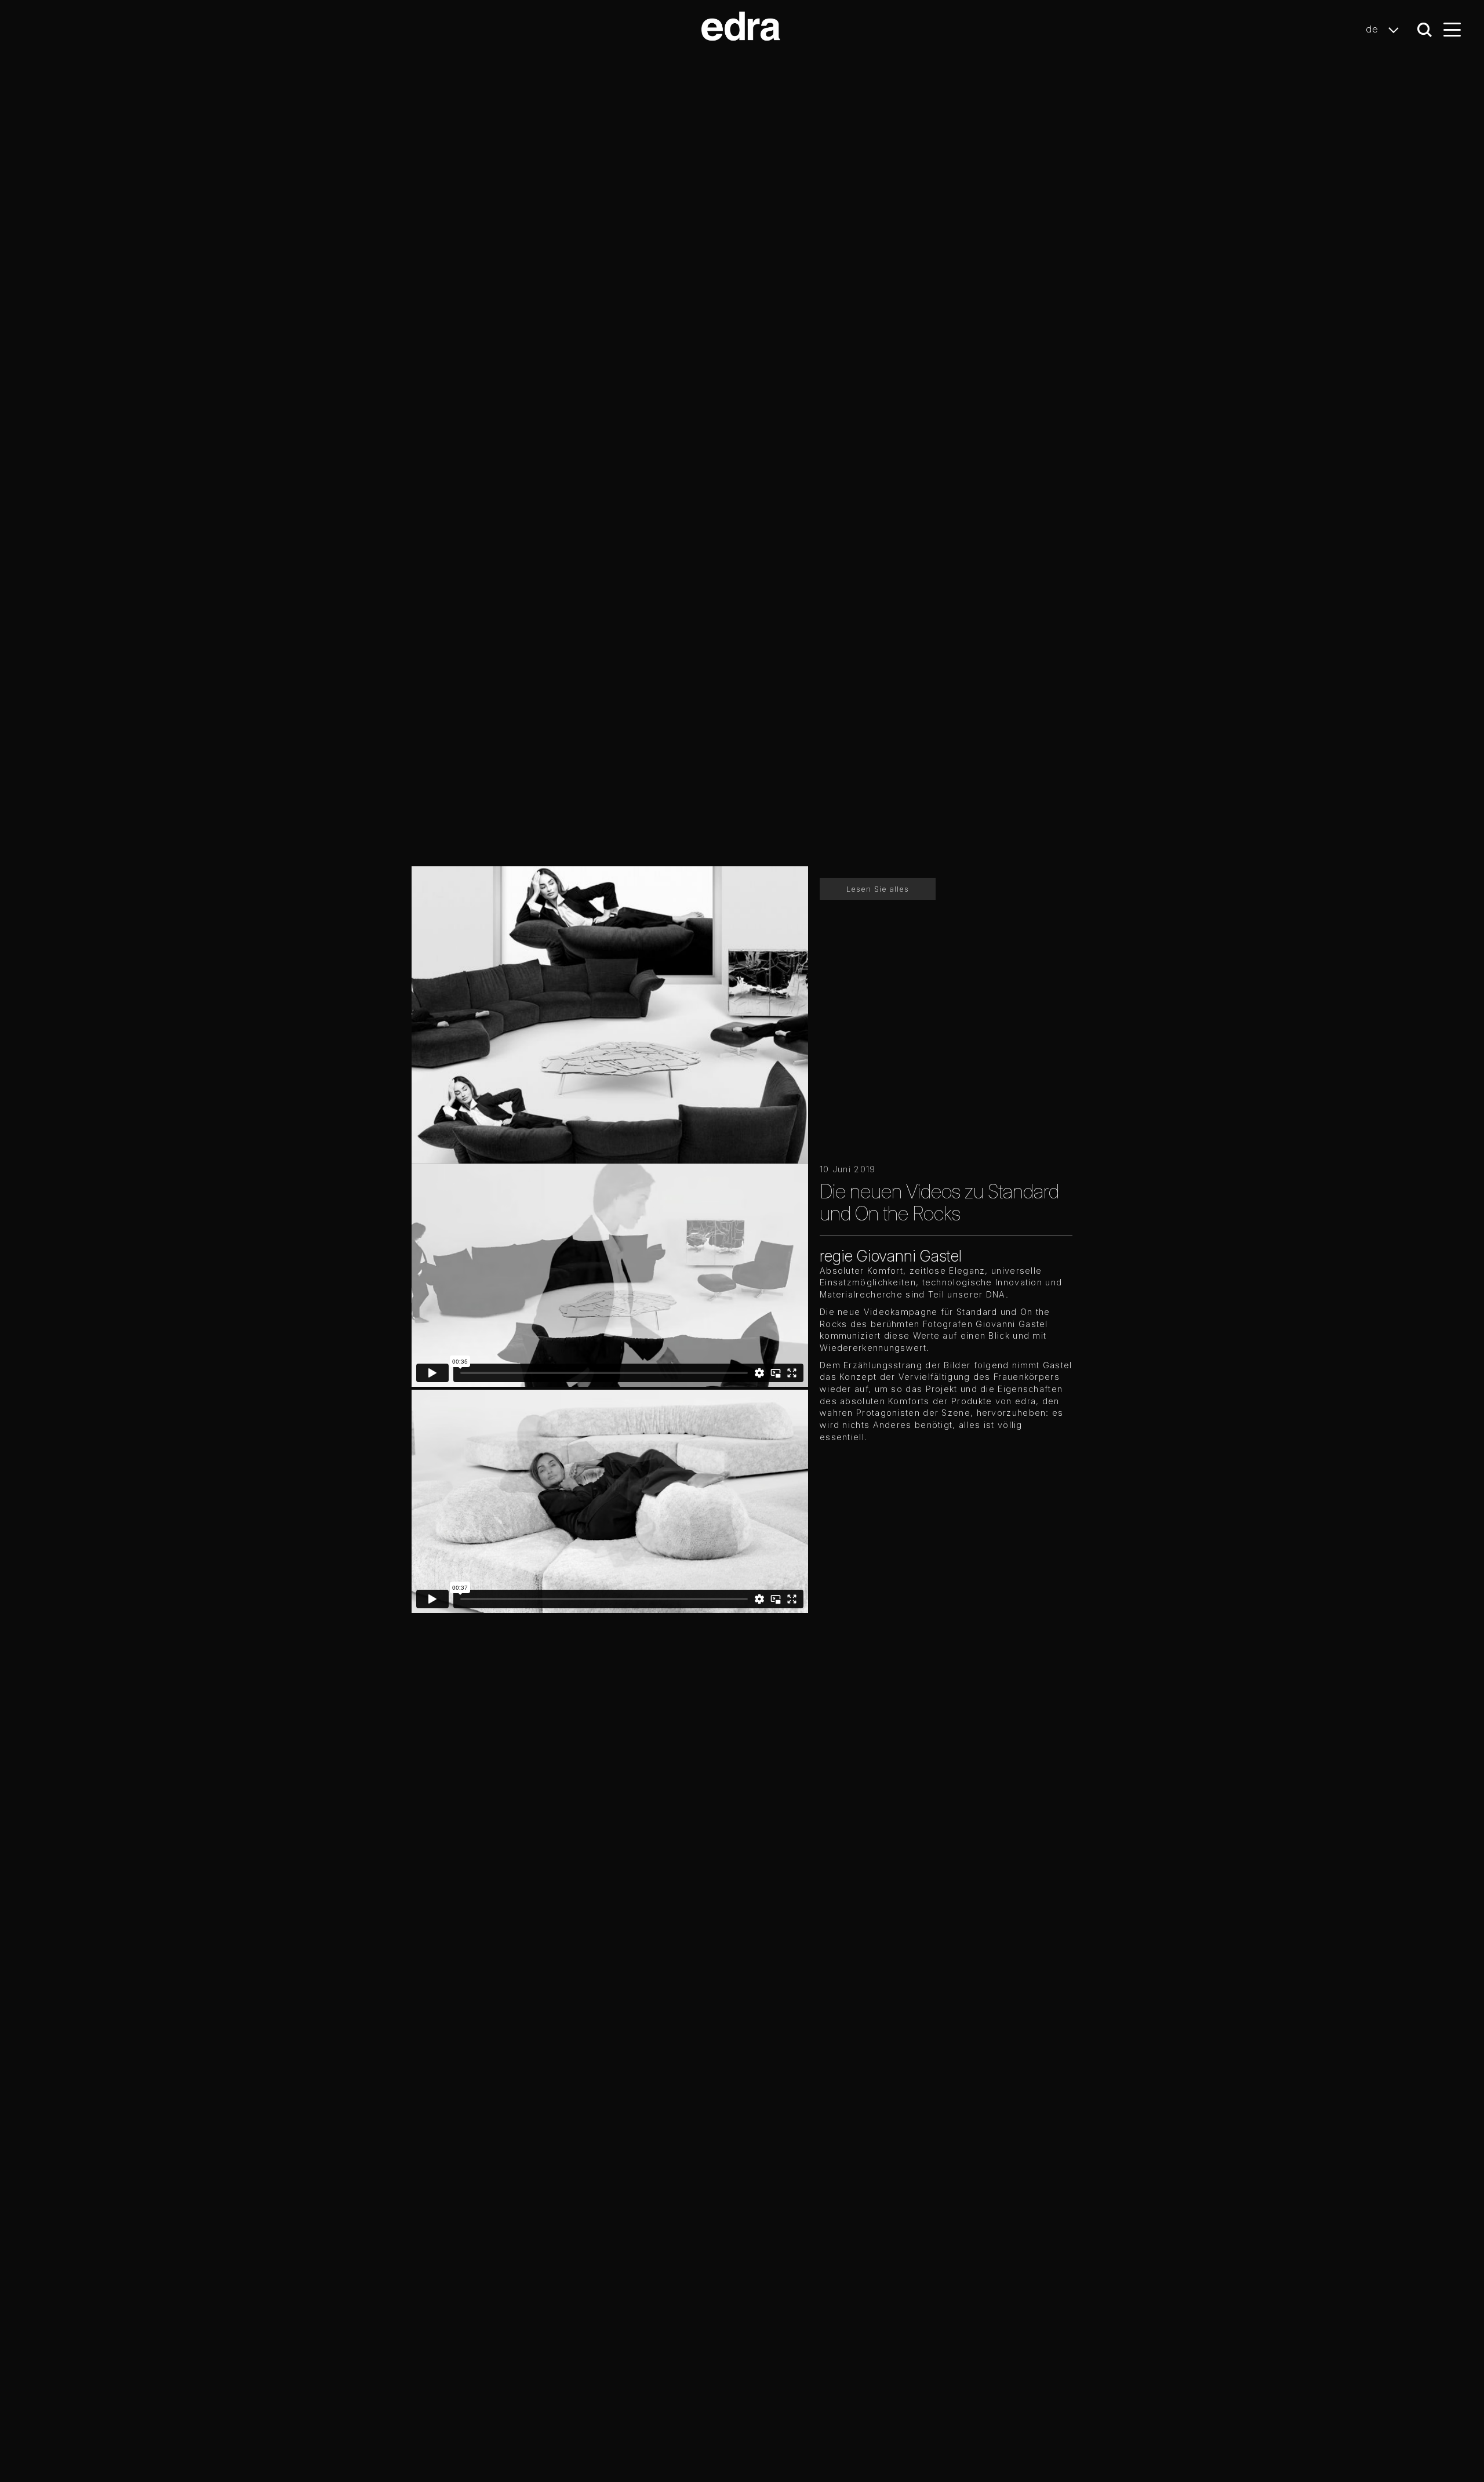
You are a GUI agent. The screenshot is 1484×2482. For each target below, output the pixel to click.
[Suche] (1425, 30)
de (1374, 29)
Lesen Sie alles (878, 889)
